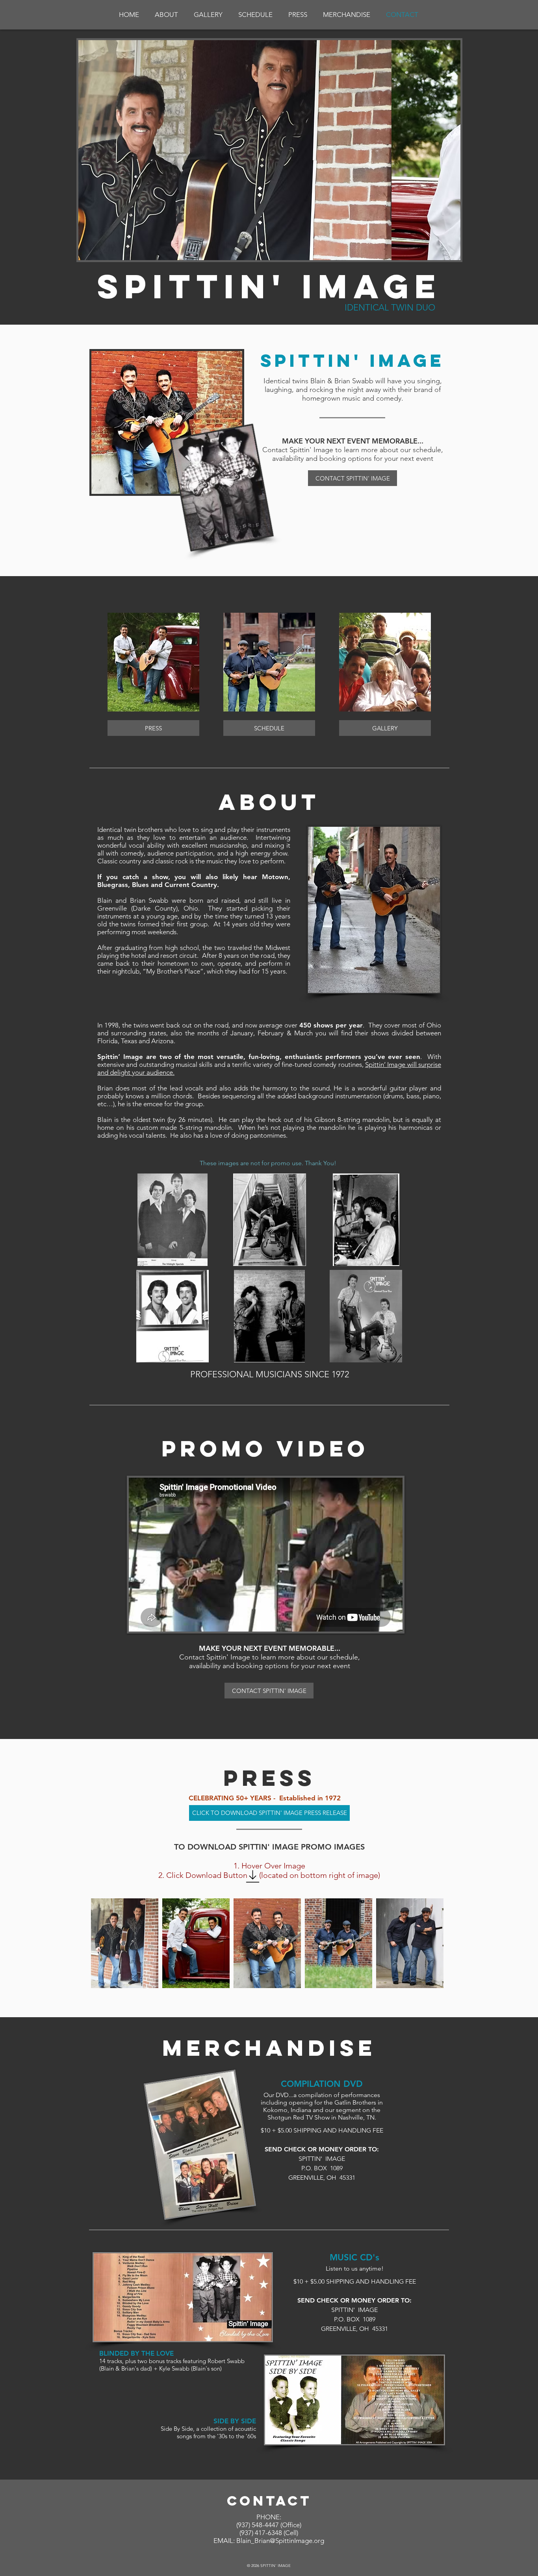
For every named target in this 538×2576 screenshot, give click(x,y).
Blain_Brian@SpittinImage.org (280, 2541)
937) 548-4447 (258, 2525)
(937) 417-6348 (261, 2533)
